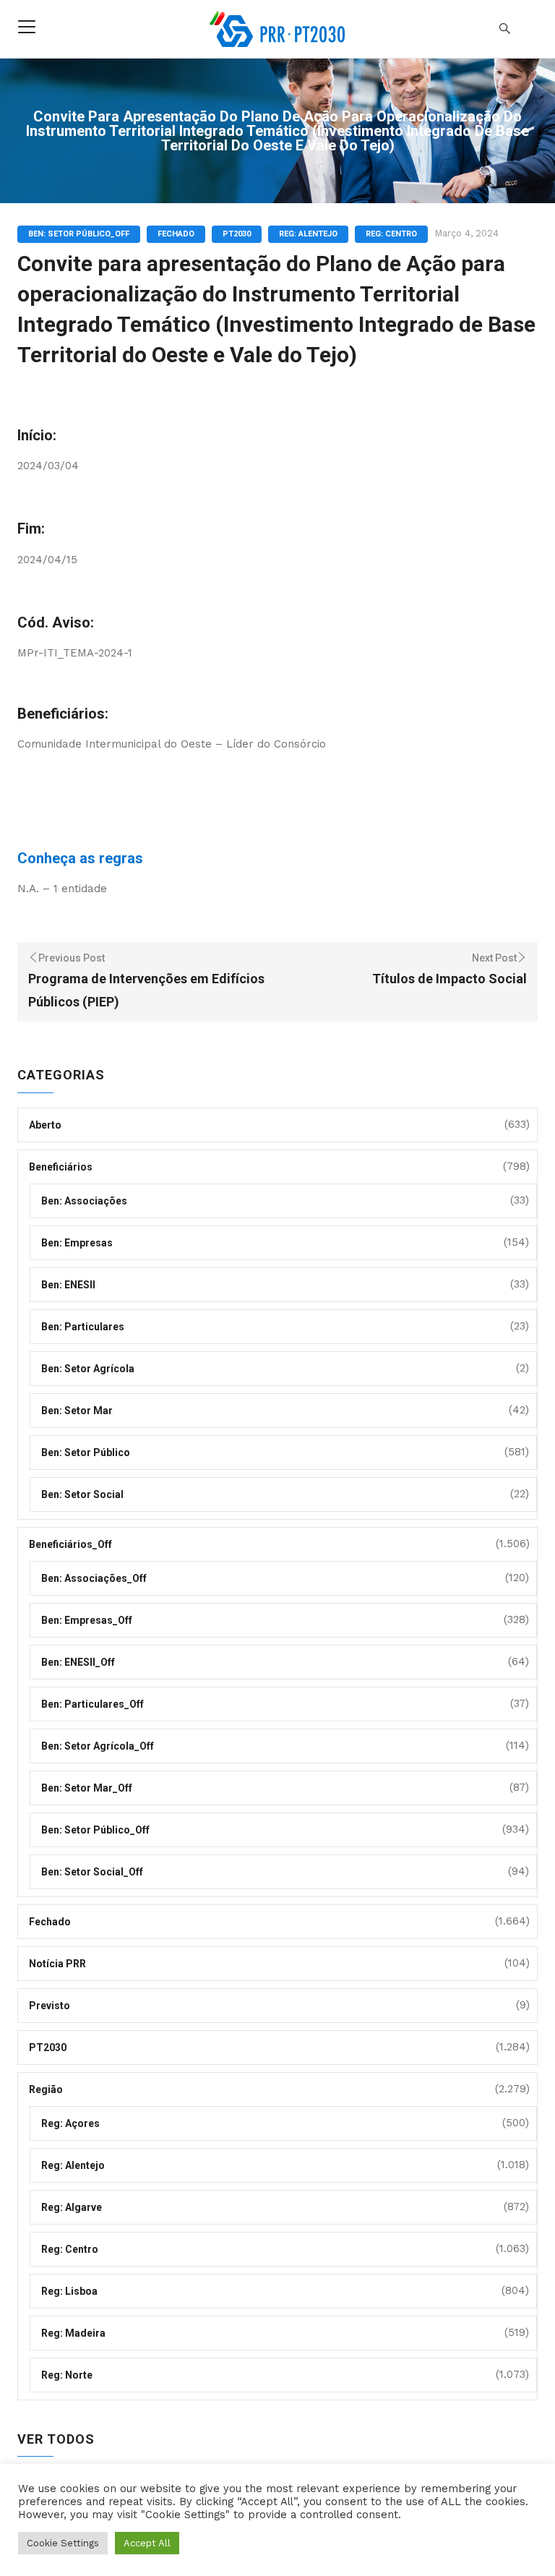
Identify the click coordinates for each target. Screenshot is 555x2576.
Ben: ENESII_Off (78, 1662)
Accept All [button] (147, 2543)
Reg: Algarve (72, 2207)
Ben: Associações (84, 1201)
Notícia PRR (57, 1964)
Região (46, 2089)
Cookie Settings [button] (63, 2543)
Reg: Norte (67, 2375)
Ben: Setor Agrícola (88, 1369)
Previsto (50, 2006)
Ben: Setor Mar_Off (87, 1788)
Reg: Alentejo (308, 234)
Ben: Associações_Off (94, 1578)
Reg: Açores (70, 2123)
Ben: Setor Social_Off (92, 1872)
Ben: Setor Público (86, 1452)
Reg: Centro (391, 234)
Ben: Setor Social (82, 1494)
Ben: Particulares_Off (92, 1704)
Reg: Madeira (73, 2333)
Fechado (176, 234)
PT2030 (237, 234)
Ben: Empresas (77, 1243)
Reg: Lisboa (69, 2291)
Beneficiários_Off (70, 1544)
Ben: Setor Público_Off (79, 234)
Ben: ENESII (68, 1285)
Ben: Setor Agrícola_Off (98, 1746)
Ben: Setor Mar (77, 1411)
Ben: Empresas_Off (87, 1620)
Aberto (45, 1125)
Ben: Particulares (83, 1327)
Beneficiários (61, 1167)
